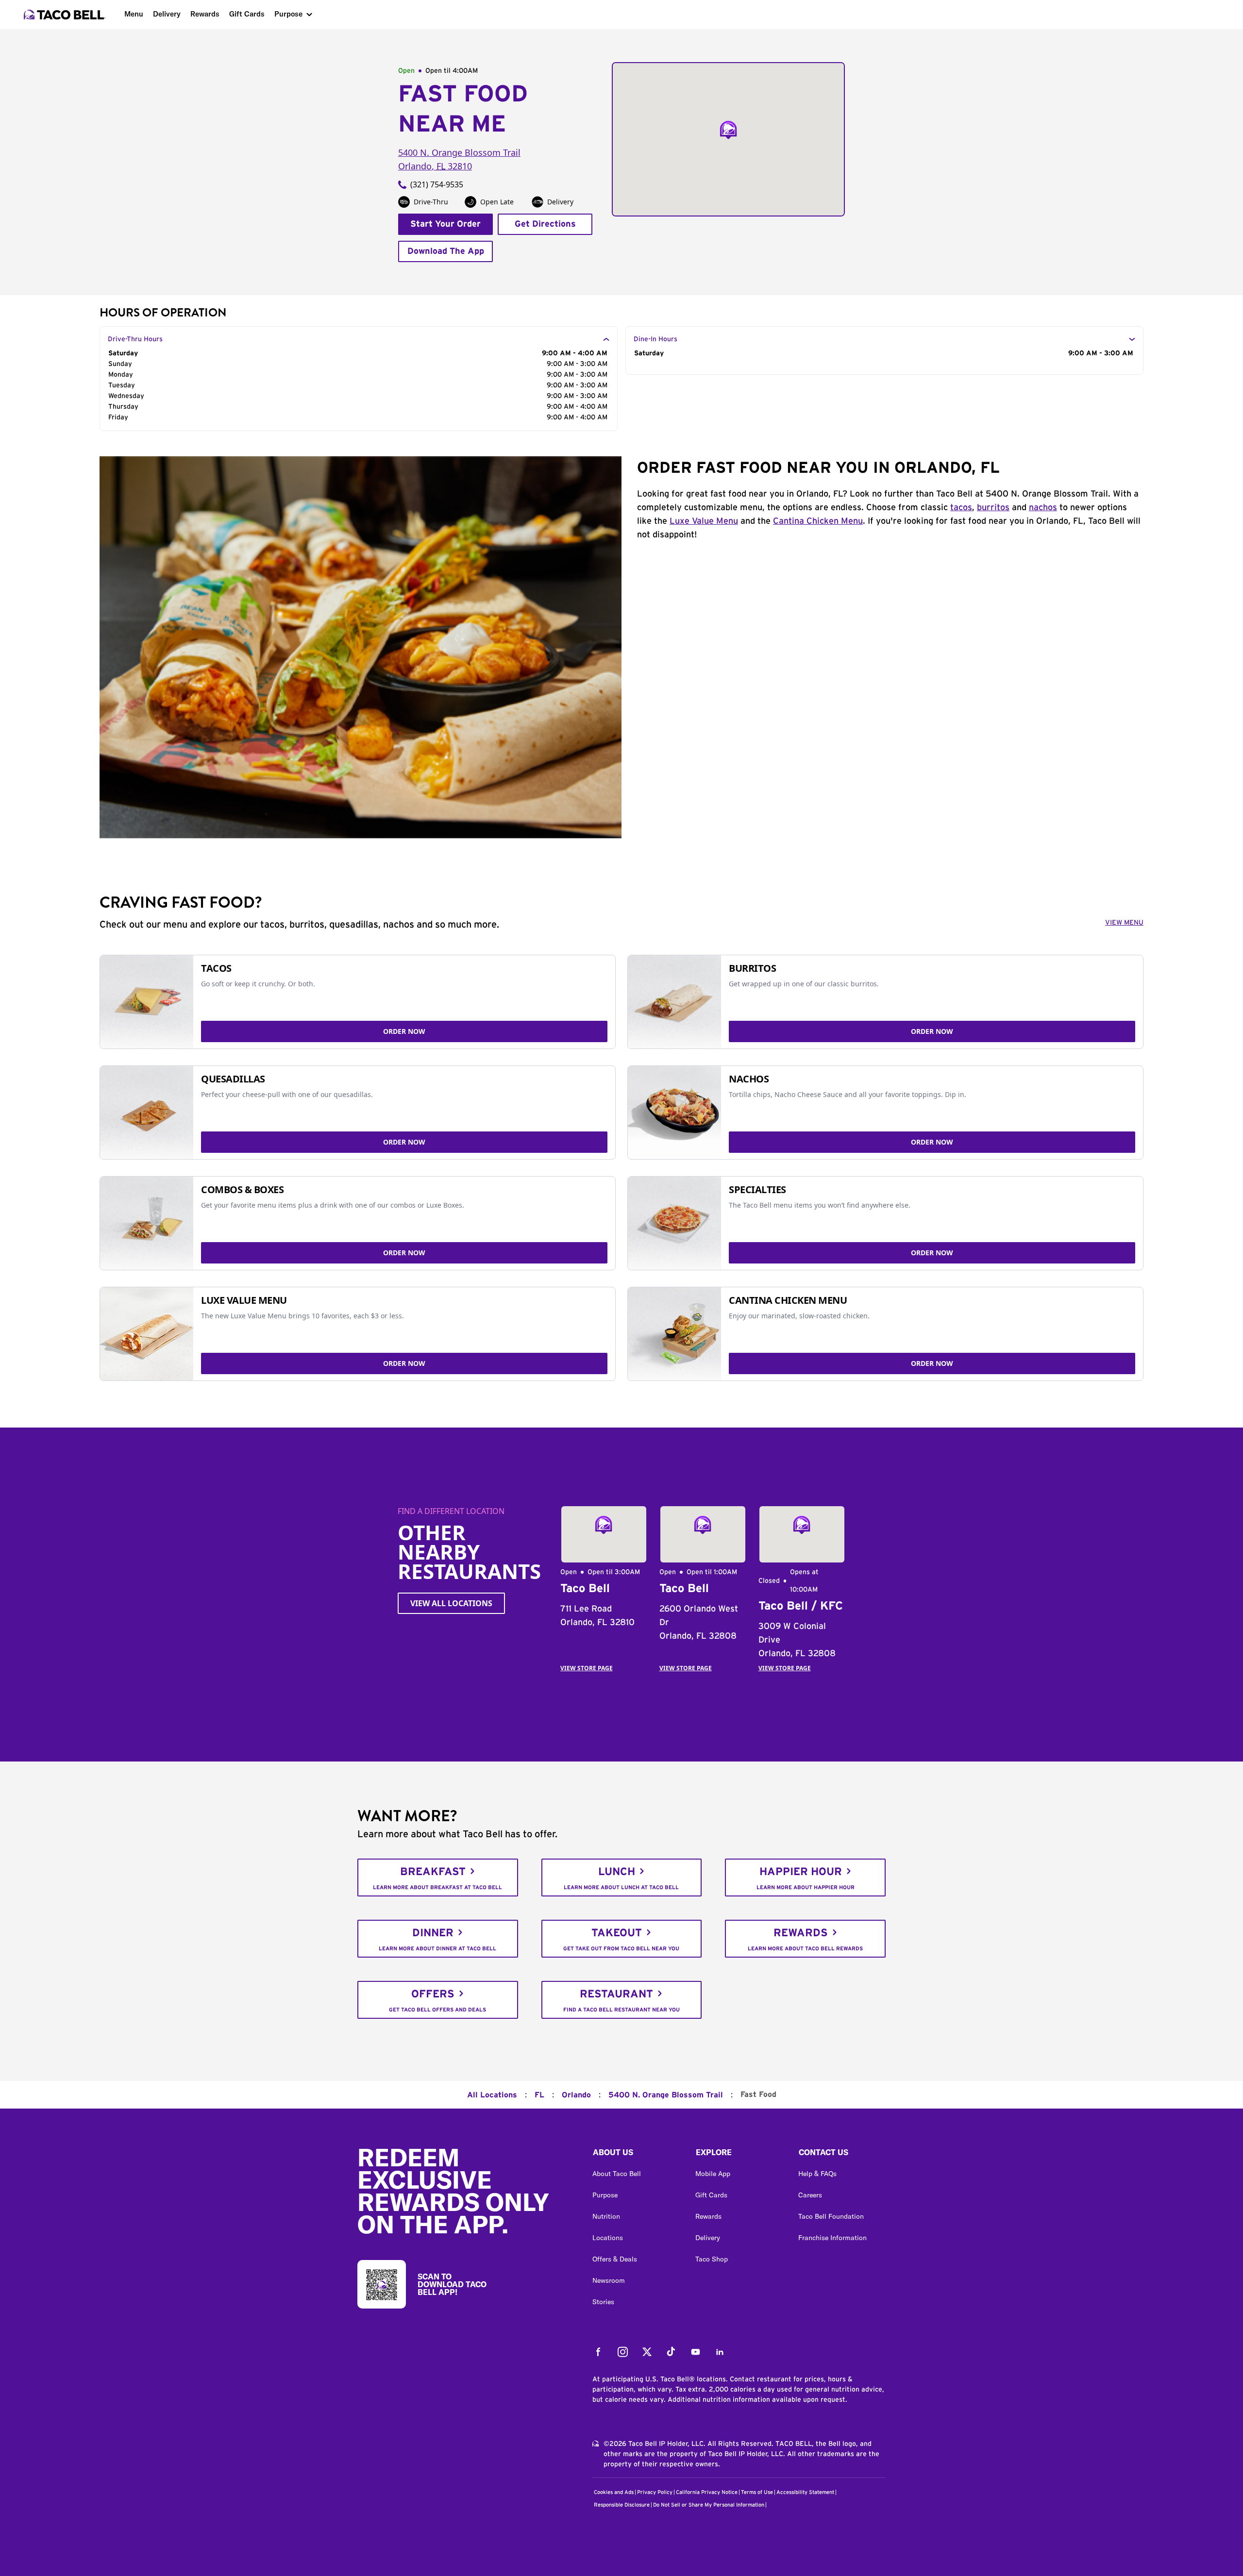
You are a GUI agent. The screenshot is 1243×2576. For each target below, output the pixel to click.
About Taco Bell (617, 2174)
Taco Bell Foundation (831, 2216)
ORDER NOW (404, 1031)
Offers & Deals (615, 2259)
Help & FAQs (817, 2174)
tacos (961, 508)
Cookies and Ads (614, 2492)
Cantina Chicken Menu (818, 521)
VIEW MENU (1124, 923)
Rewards (205, 14)
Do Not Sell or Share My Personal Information (709, 2505)
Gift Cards (247, 14)
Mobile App (713, 2174)
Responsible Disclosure (622, 2505)
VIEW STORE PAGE (587, 1668)
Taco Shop (712, 2259)
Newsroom (609, 2280)
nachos (1043, 508)
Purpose (288, 14)
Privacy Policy (655, 2492)
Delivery (167, 14)
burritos (993, 508)
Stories (603, 2302)
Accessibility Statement (805, 2492)
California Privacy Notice (707, 2492)
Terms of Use (757, 2492)
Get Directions (545, 224)
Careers (810, 2195)
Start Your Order (445, 224)
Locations (608, 2238)
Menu (134, 14)
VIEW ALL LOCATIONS (451, 1603)
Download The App (446, 251)
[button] (636, 2155)
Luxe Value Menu (704, 521)
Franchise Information (832, 2238)
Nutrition (606, 2216)
